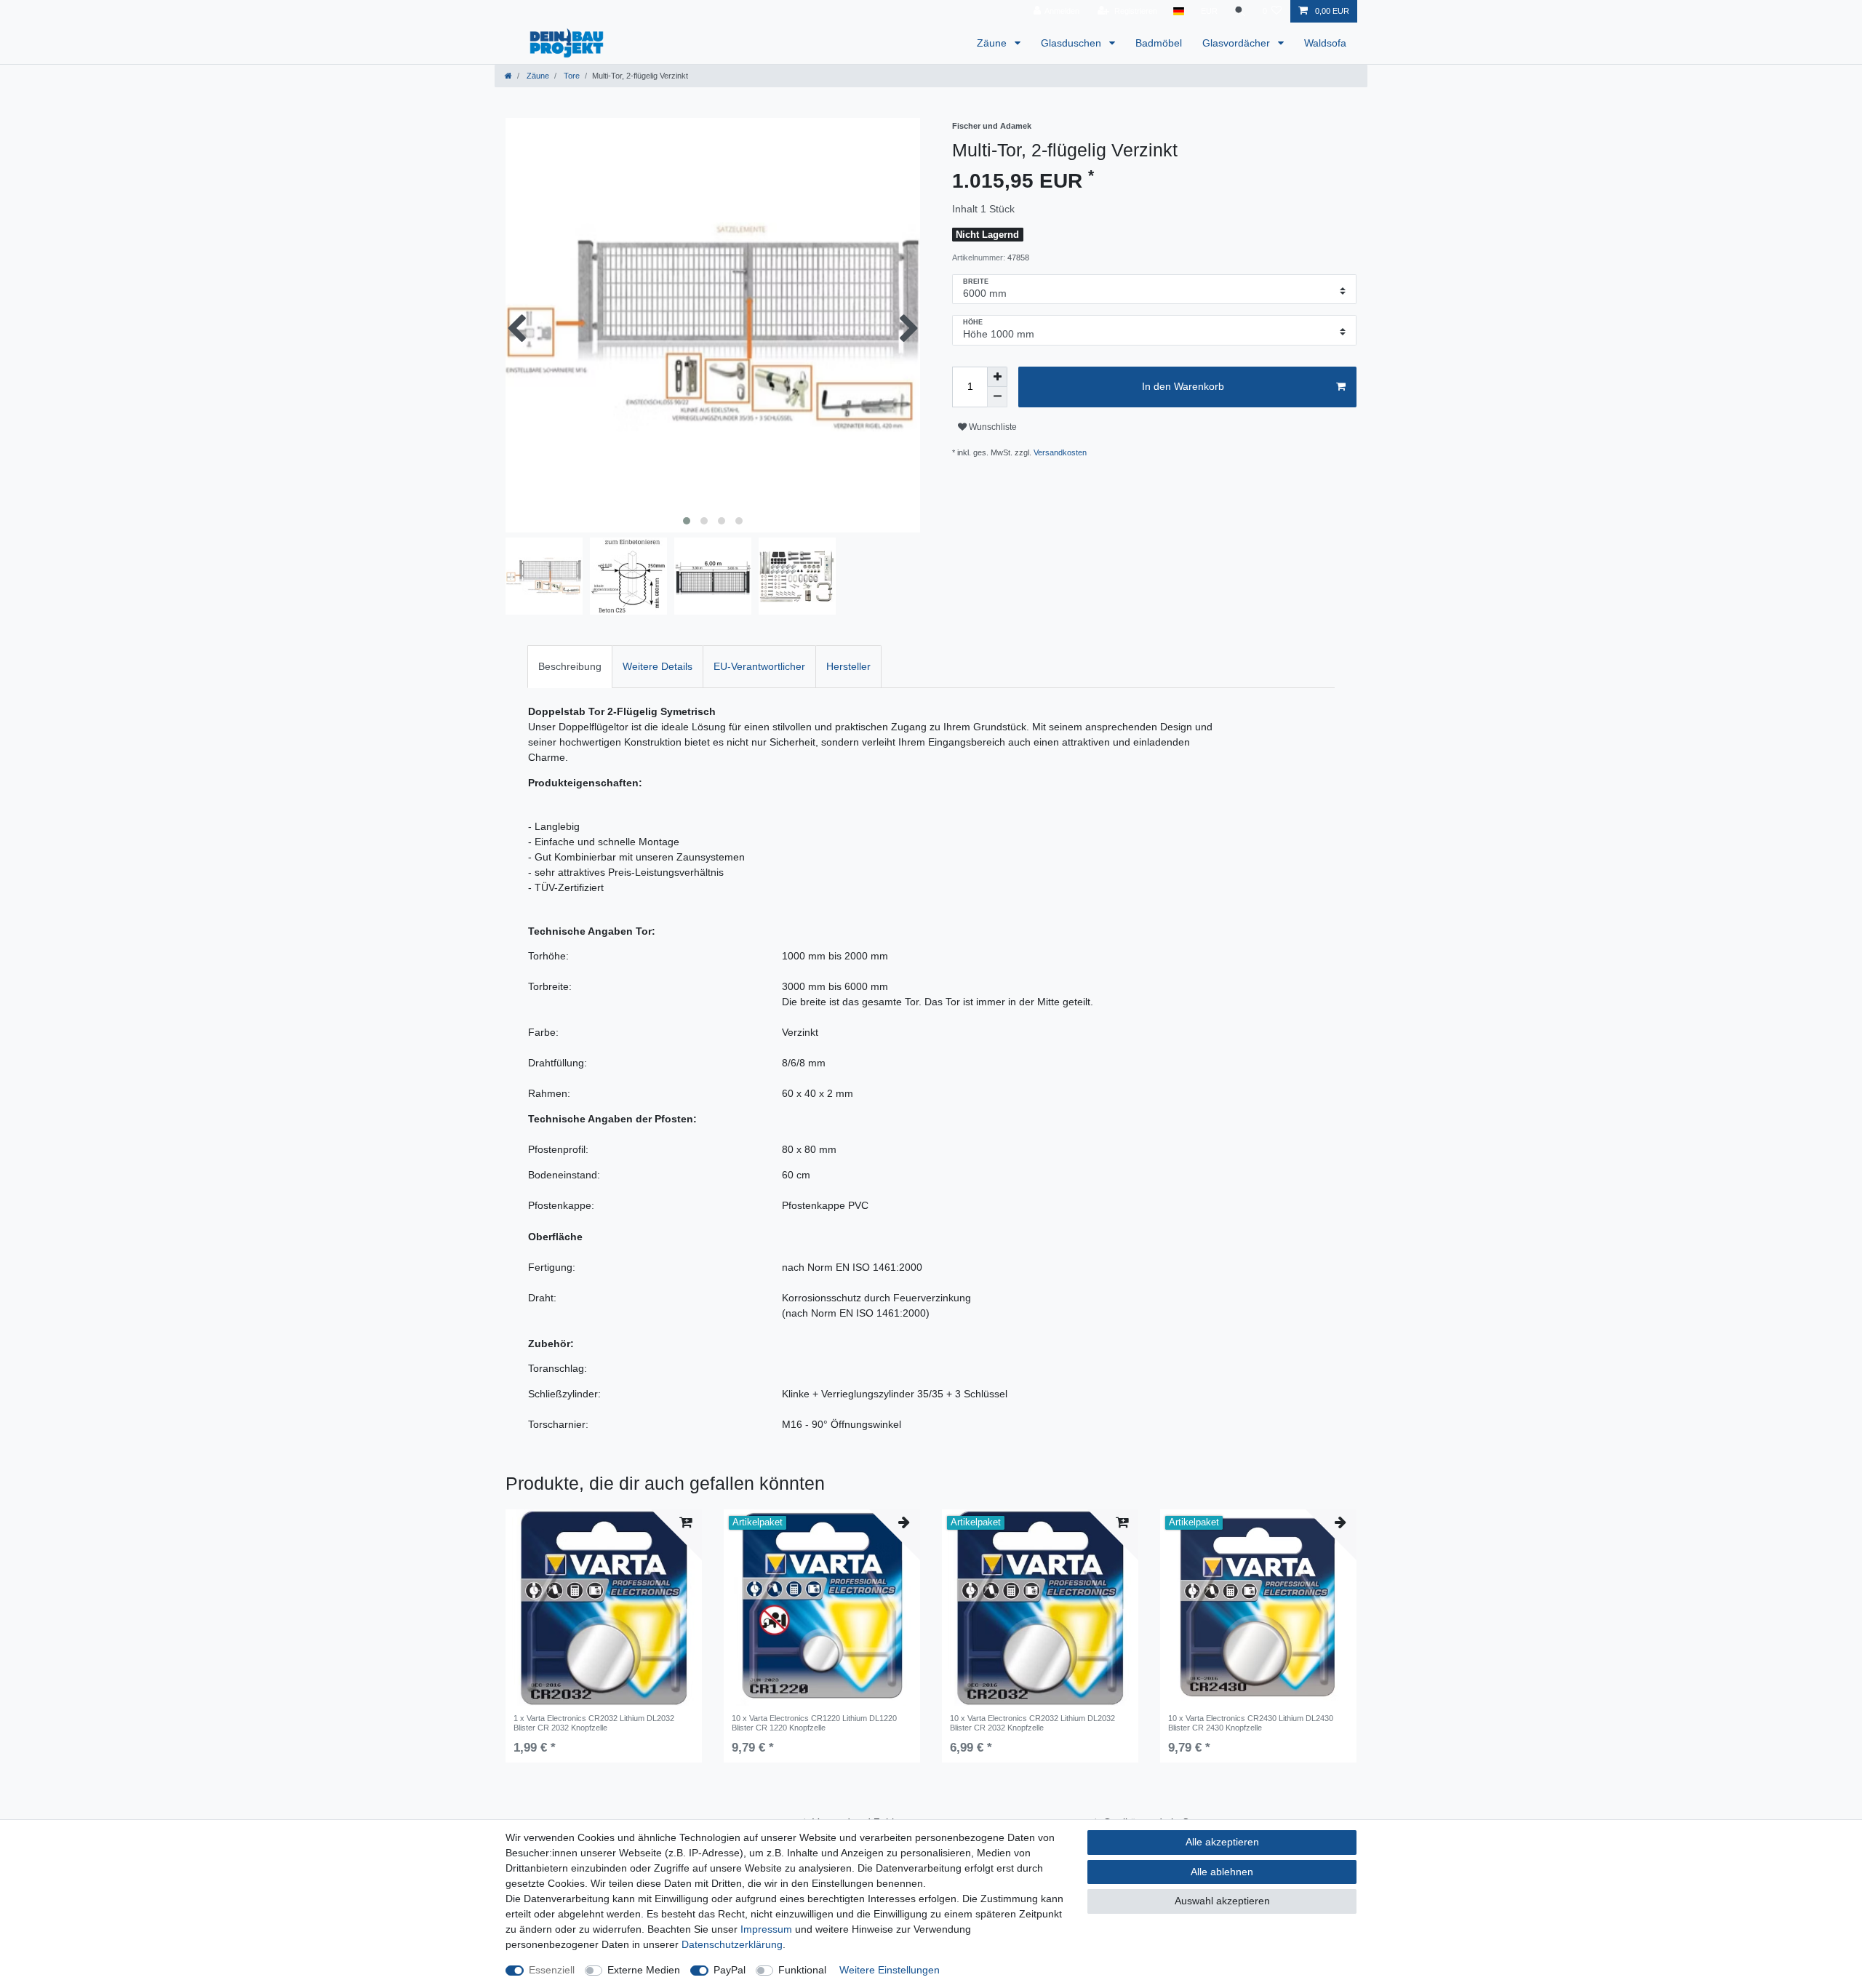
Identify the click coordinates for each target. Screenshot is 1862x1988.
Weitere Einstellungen (890, 1970)
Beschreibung (570, 666)
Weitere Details (658, 666)
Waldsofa (1325, 43)
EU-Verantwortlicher (759, 666)
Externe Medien (644, 1970)
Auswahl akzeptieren (1222, 1901)
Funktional (802, 1970)
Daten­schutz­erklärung (732, 1944)
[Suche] (1240, 11)
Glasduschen (1072, 43)
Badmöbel (1159, 43)
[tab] (570, 667)
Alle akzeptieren (1222, 1842)
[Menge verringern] (997, 397)
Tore (571, 76)
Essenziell (552, 1970)
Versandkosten (1060, 452)
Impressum (766, 1929)
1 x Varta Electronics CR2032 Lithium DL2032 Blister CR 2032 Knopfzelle (594, 1722)
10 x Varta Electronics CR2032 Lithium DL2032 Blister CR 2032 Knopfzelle (1032, 1722)
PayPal (730, 1970)
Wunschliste (992, 427)
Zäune (993, 43)
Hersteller (848, 666)
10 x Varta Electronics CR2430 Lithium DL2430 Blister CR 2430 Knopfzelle (1251, 1722)
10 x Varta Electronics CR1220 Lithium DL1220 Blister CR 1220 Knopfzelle (814, 1722)
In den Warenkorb (1183, 386)
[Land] (1179, 11)
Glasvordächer (1238, 43)
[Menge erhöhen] (997, 377)
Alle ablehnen (1222, 1872)
